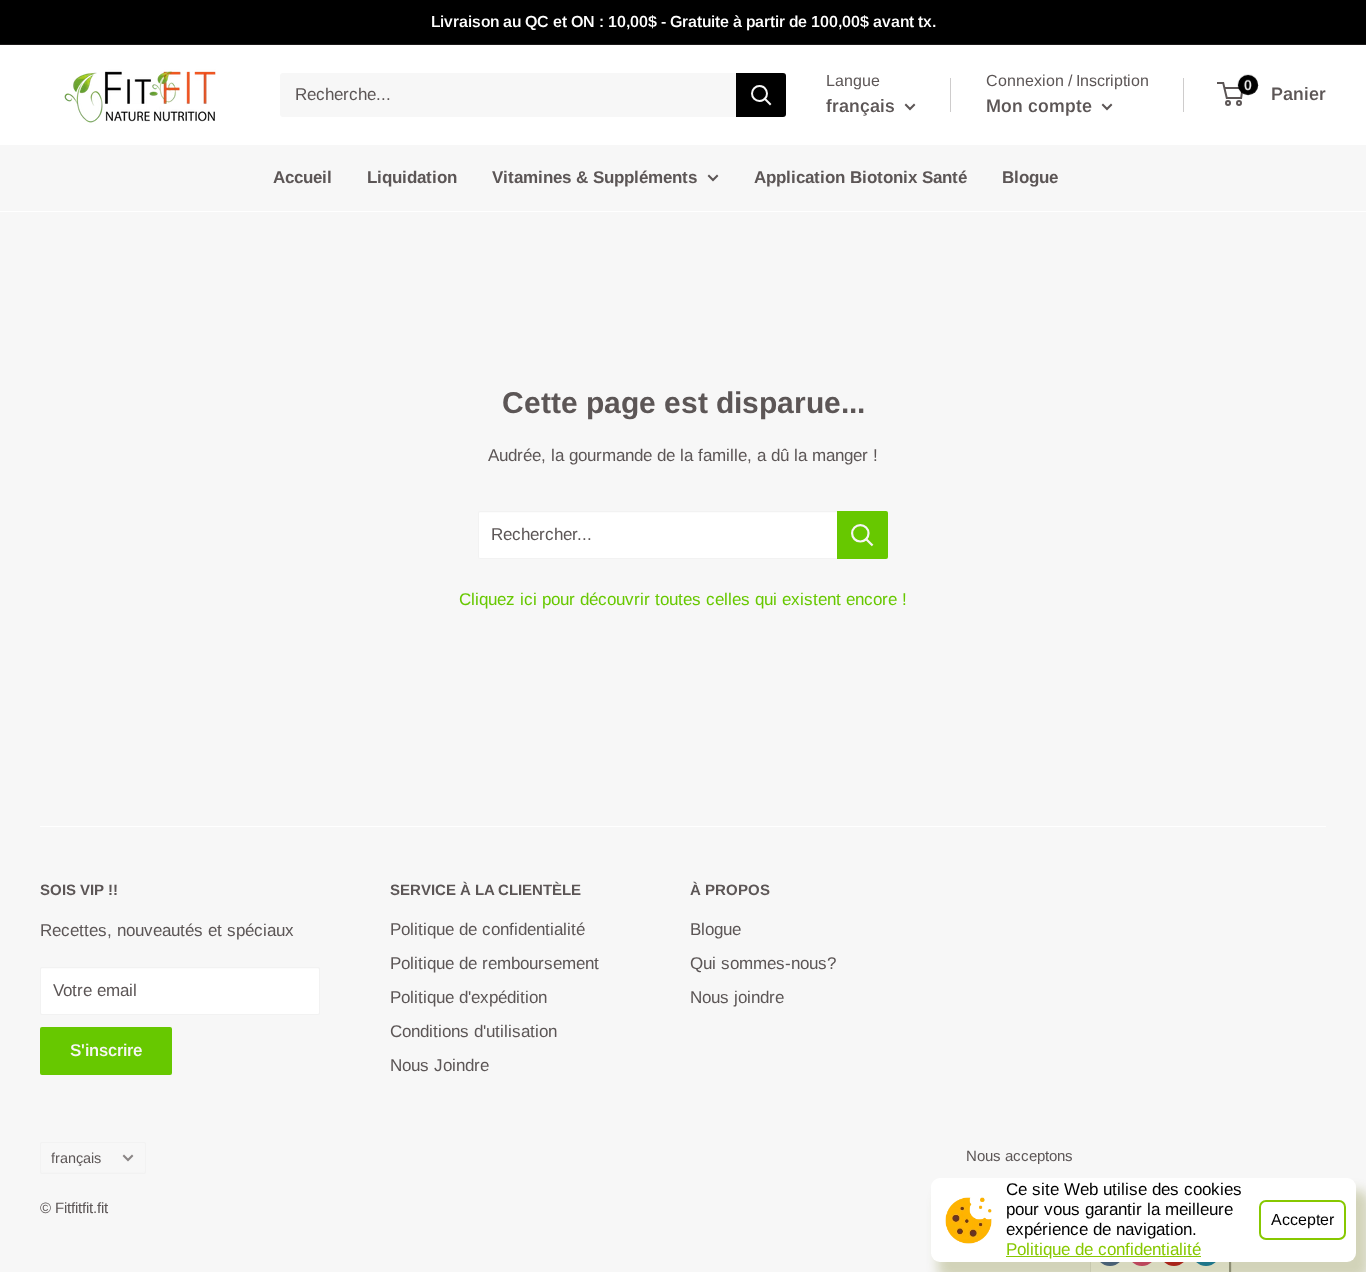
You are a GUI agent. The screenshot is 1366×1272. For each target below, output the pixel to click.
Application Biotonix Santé (860, 177)
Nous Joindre (439, 1065)
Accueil (302, 177)
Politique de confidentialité (1103, 1249)
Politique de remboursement (494, 963)
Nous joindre (737, 997)
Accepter (1302, 1219)
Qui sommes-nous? (763, 963)
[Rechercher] (761, 95)
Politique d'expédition (468, 997)
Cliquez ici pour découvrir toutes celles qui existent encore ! (683, 599)
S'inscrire (106, 1050)
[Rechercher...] (862, 535)
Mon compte (1041, 106)
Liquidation (412, 177)
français (76, 1158)
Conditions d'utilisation (473, 1031)
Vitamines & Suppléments (594, 177)
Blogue (1030, 177)
